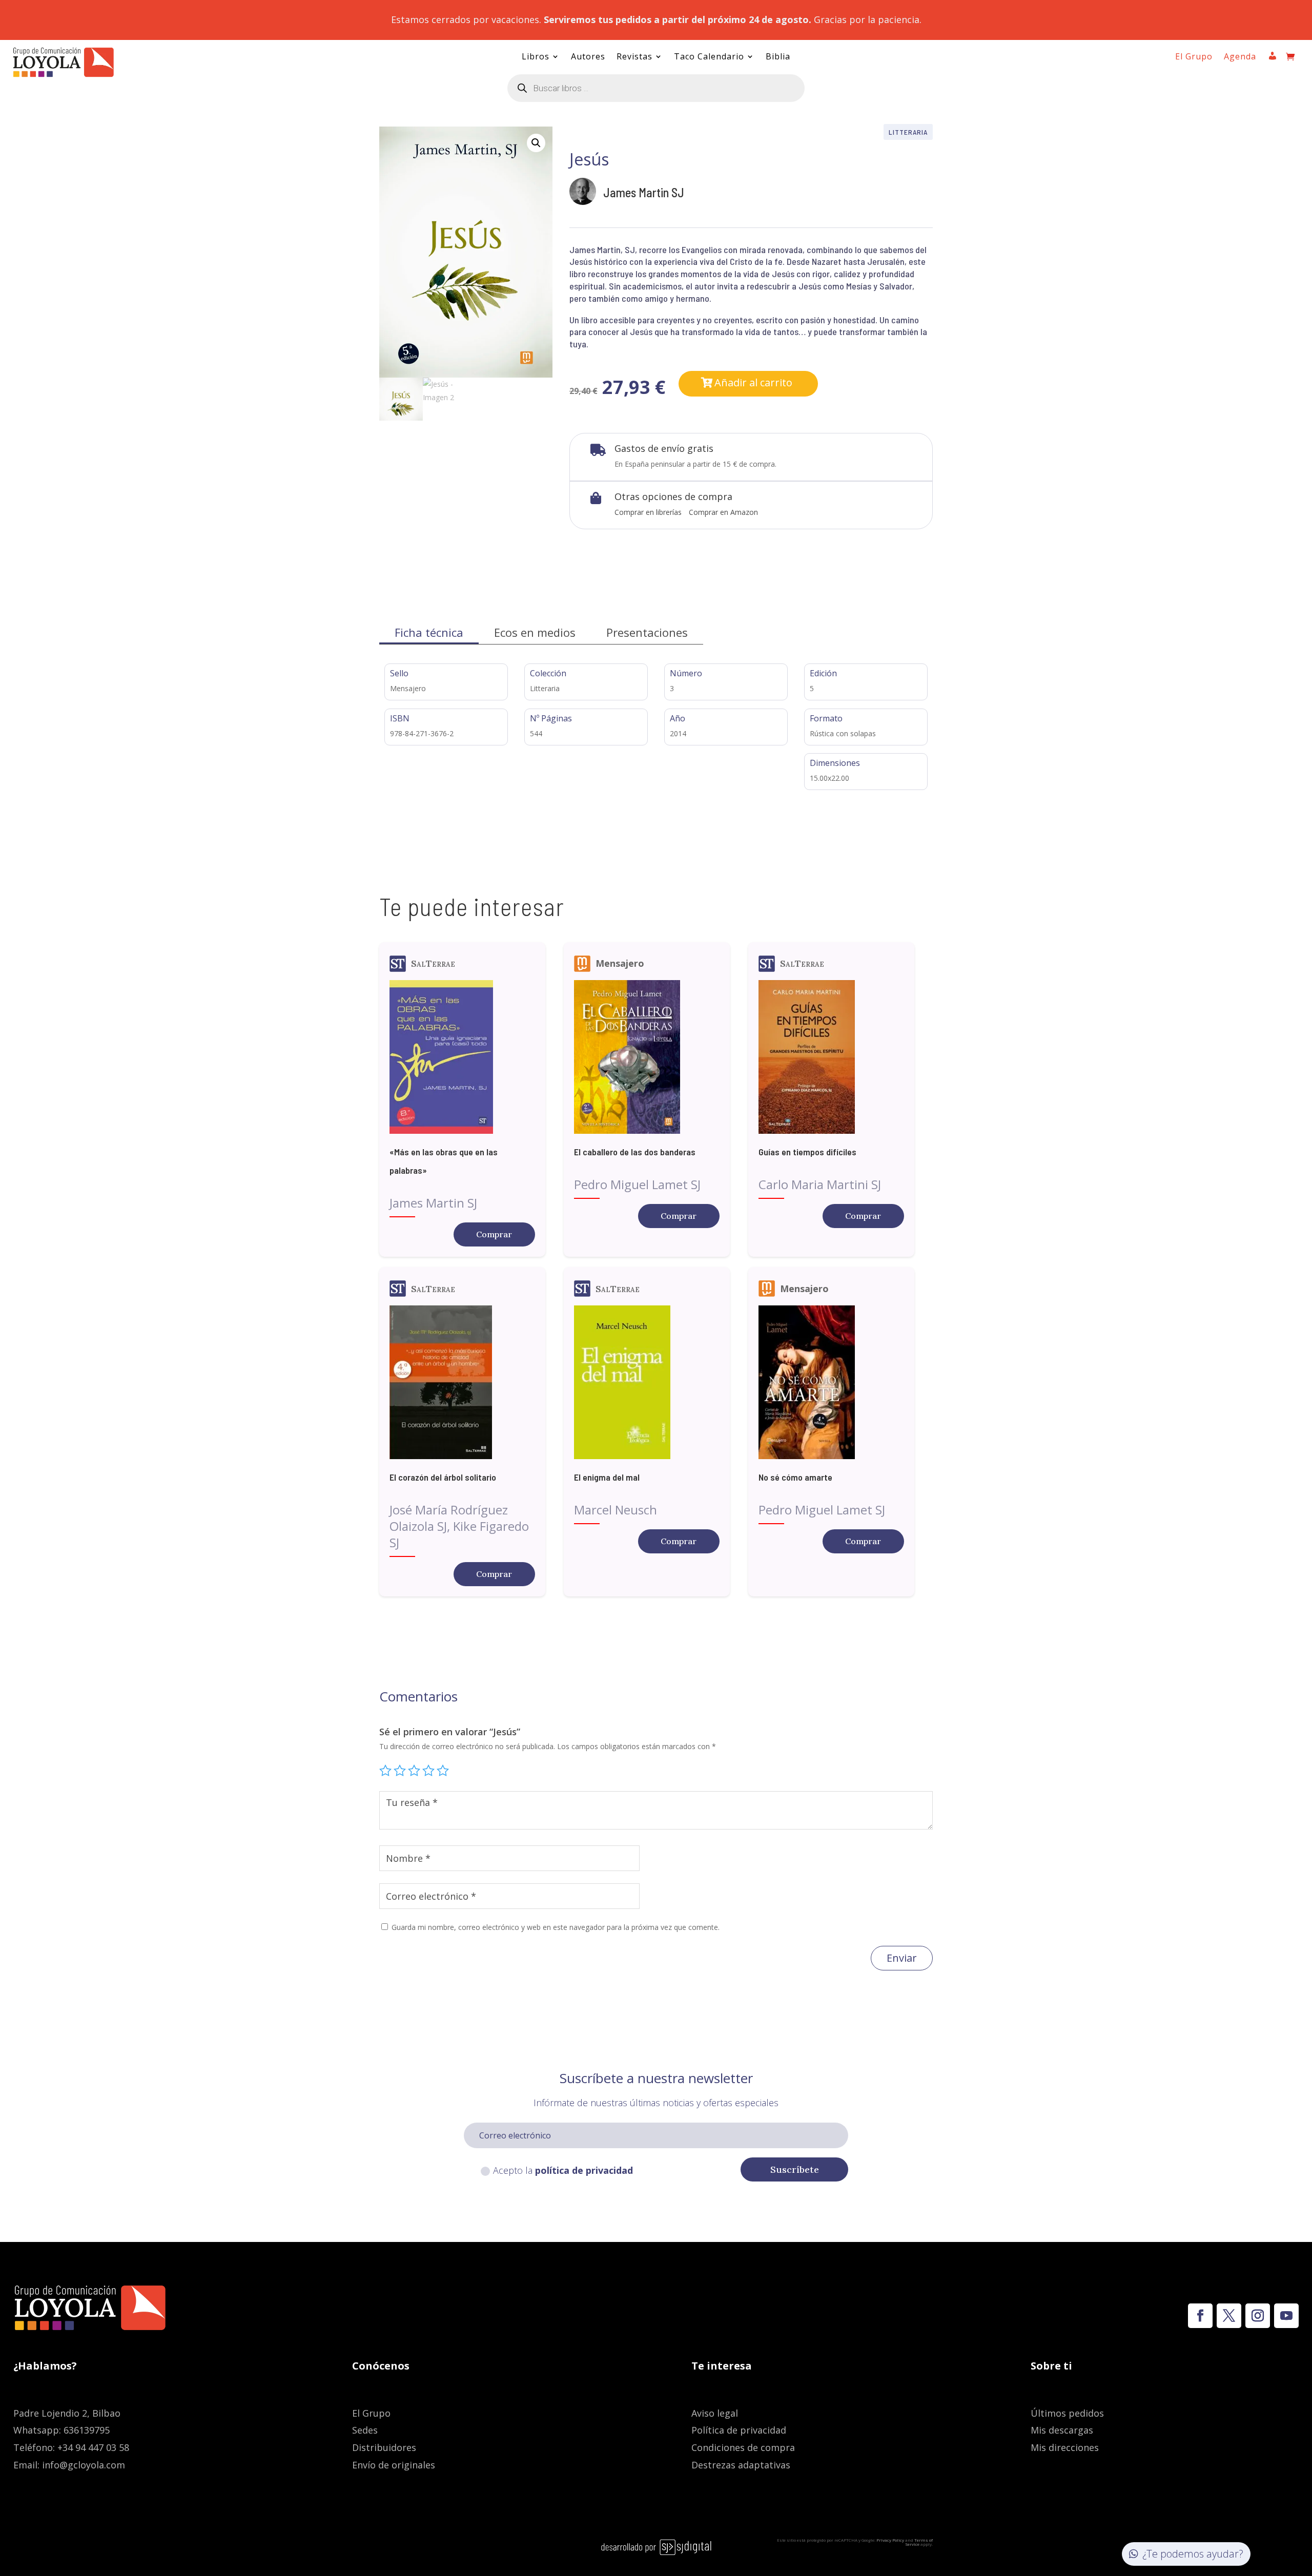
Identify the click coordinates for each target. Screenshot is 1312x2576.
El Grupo (1194, 57)
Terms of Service (919, 2542)
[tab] (429, 632)
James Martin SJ (644, 192)
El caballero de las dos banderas (635, 1152)
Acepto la (563, 2170)
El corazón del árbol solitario (443, 1477)
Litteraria (908, 132)
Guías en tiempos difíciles (807, 1152)
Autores (588, 57)
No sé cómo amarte (795, 1477)
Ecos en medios (535, 632)
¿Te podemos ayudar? (1193, 2554)
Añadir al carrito (753, 382)
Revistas (634, 57)
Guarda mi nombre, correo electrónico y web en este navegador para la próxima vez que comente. (556, 1927)
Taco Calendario (709, 57)
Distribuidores (384, 2447)
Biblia (778, 57)
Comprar (494, 1234)
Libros (536, 57)
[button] (536, 143)
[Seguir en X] (1229, 2316)
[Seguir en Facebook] (1200, 2316)
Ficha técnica (429, 632)
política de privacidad (584, 2170)
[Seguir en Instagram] (1258, 2316)
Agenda (1240, 57)
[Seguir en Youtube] (1286, 2316)
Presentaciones (647, 632)
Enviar (902, 1958)
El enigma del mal (607, 1477)
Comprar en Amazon (723, 512)
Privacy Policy (890, 2540)
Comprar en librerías (648, 512)
